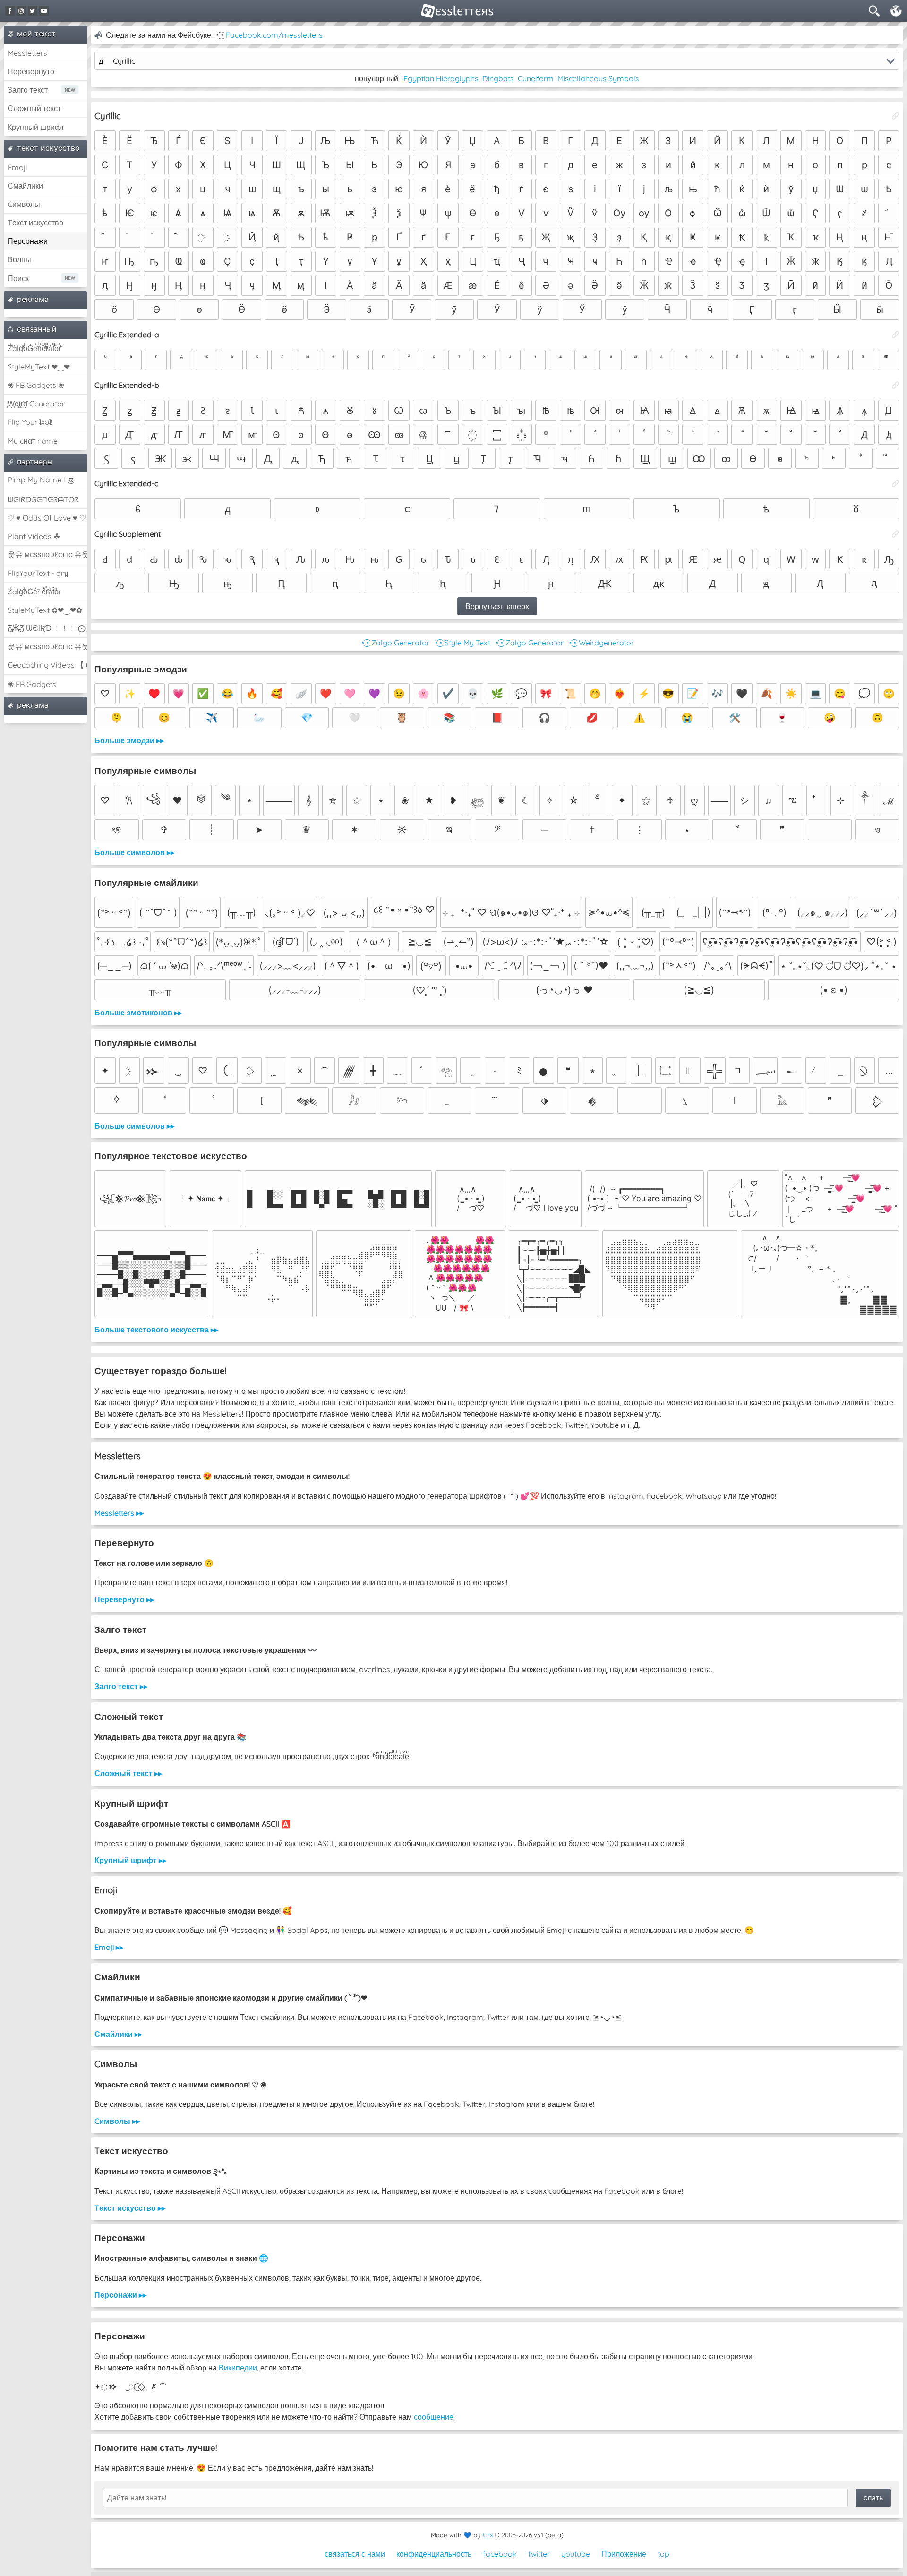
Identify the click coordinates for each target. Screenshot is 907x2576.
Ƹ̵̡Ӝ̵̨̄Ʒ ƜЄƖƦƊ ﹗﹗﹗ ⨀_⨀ (47, 628)
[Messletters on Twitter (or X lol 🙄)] (33, 11)
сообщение (434, 2417)
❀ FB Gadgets (32, 684)
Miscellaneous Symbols (598, 78)
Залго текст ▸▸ (121, 1686)
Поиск (18, 278)
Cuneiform (536, 78)
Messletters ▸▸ (119, 1513)
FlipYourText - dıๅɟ (38, 573)
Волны (19, 259)
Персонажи (28, 241)
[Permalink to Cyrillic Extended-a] (896, 335)
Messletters (27, 53)
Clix (488, 2535)
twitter (539, 2554)
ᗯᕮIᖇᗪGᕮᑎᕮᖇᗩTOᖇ (43, 499)
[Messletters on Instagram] (21, 11)
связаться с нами (355, 2554)
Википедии (238, 2368)
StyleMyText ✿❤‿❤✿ (45, 610)
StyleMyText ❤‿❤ (39, 367)
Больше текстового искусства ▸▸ (156, 1330)
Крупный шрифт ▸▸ (130, 1860)
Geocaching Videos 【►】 (47, 665)
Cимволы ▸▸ (117, 2121)
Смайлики (25, 186)
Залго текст (28, 90)
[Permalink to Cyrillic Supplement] (896, 534)
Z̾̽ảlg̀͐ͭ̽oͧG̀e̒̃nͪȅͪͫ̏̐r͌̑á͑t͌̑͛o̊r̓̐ (34, 348)
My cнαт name (33, 441)
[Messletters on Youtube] (44, 11)
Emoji (17, 167)
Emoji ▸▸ (109, 1947)
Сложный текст (34, 108)
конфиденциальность (434, 2554)
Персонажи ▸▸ (120, 2295)
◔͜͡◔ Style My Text (462, 643)
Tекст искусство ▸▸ (130, 2208)
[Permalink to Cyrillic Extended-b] (896, 385)
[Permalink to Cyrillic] (896, 116)
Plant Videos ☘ (34, 536)
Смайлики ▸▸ (118, 2034)
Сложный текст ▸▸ (128, 1773)
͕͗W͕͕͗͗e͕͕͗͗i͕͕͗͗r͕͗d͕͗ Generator (36, 404)
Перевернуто (31, 71)
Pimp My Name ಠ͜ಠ (41, 480)
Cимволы (24, 204)
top (663, 2554)
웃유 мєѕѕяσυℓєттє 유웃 (47, 554)
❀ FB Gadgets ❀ (36, 385)
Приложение (624, 2554)
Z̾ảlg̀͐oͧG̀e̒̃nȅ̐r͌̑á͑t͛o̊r (34, 592)
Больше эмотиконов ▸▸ (138, 1013)
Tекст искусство (35, 223)
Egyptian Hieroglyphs (441, 78)
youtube (576, 2554)
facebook (500, 2554)
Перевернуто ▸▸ (124, 1599)
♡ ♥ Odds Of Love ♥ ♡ (47, 518)
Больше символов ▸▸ (134, 852)
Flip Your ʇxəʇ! (30, 422)
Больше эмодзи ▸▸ (129, 740)
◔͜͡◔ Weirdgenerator (601, 643)
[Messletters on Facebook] (10, 11)
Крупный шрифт (36, 127)
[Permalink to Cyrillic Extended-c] (896, 483)
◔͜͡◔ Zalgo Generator (395, 643)
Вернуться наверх (497, 606)
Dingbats (498, 78)
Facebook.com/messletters (274, 35)
